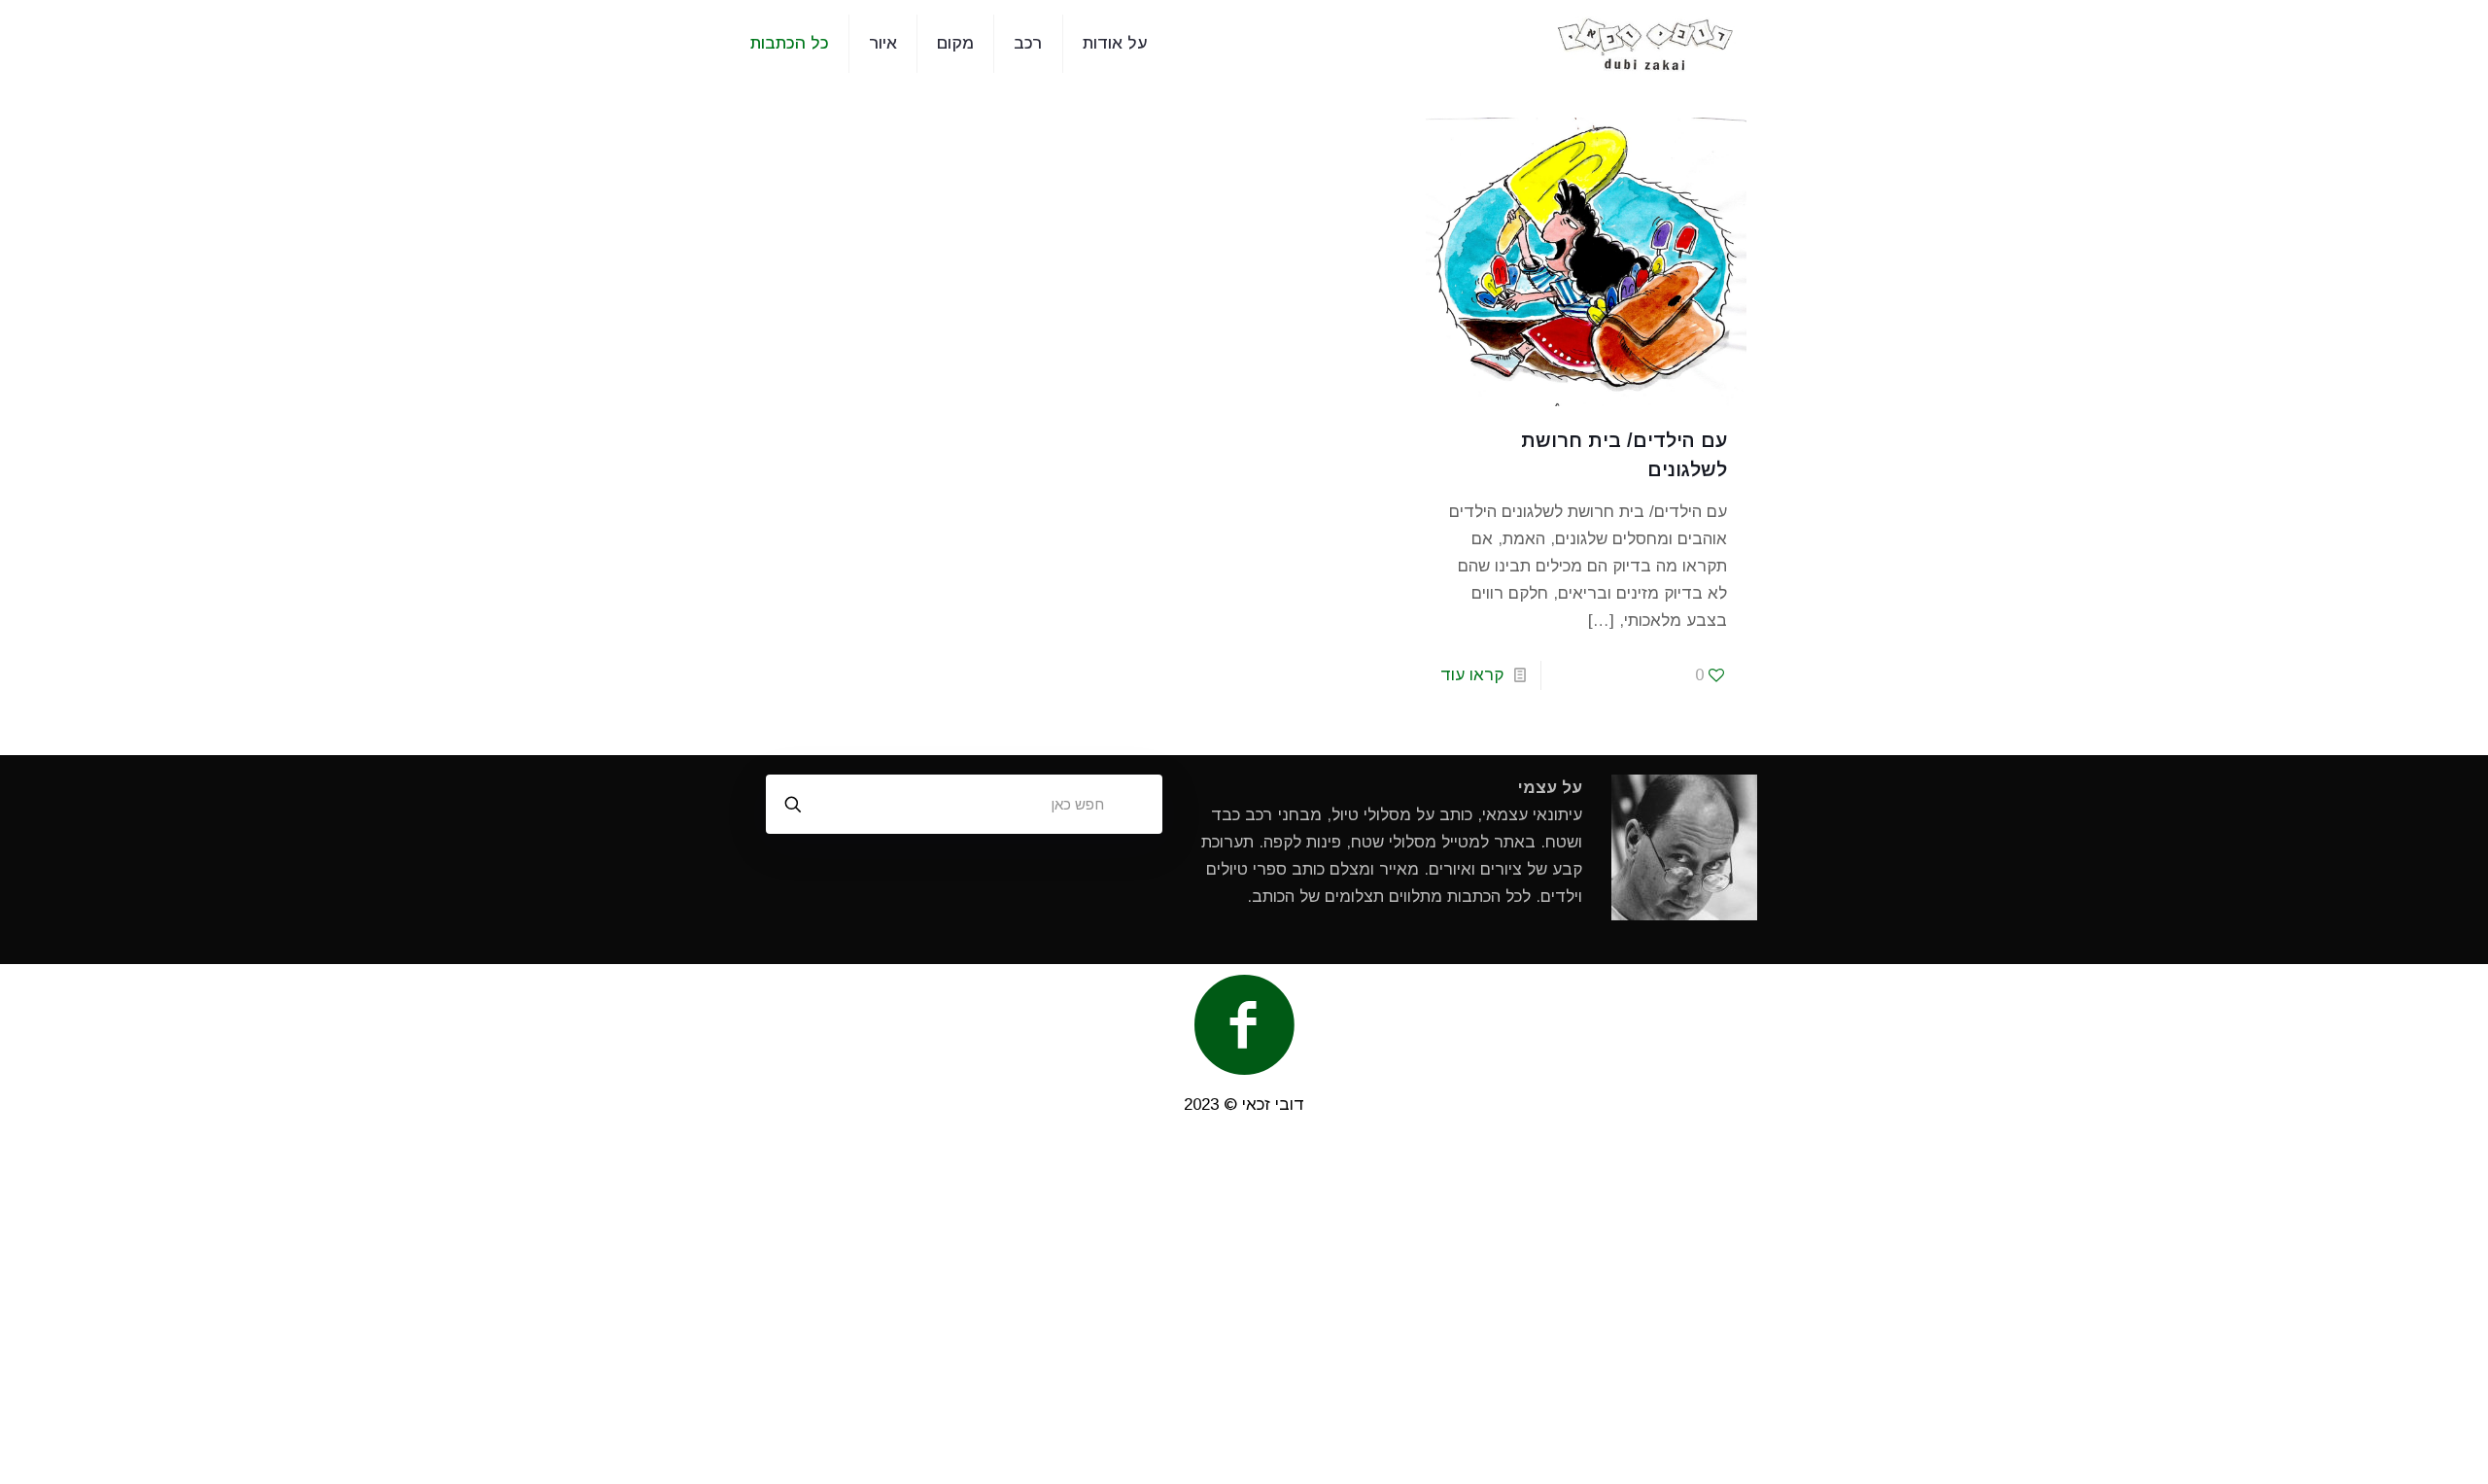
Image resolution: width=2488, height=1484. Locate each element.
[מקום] (1646, 44)
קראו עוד (1472, 675)
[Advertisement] (1244, 1308)
